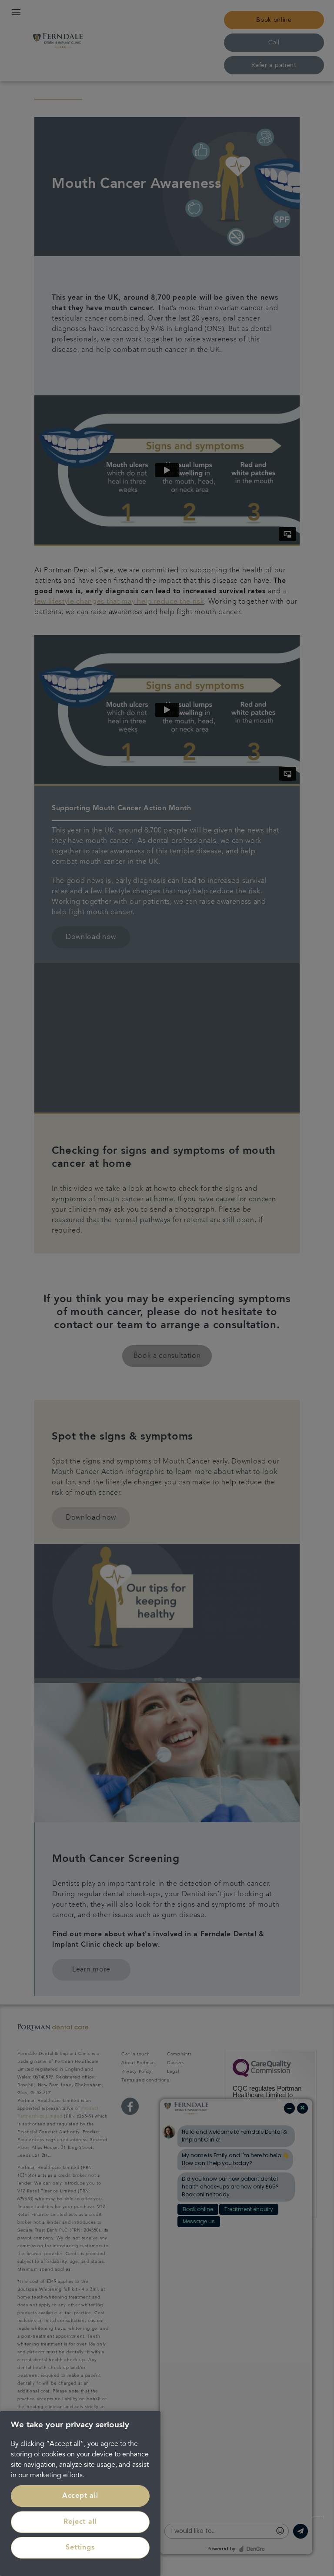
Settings (80, 2548)
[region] (80, 2494)
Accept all (80, 2496)
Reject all (80, 2522)
